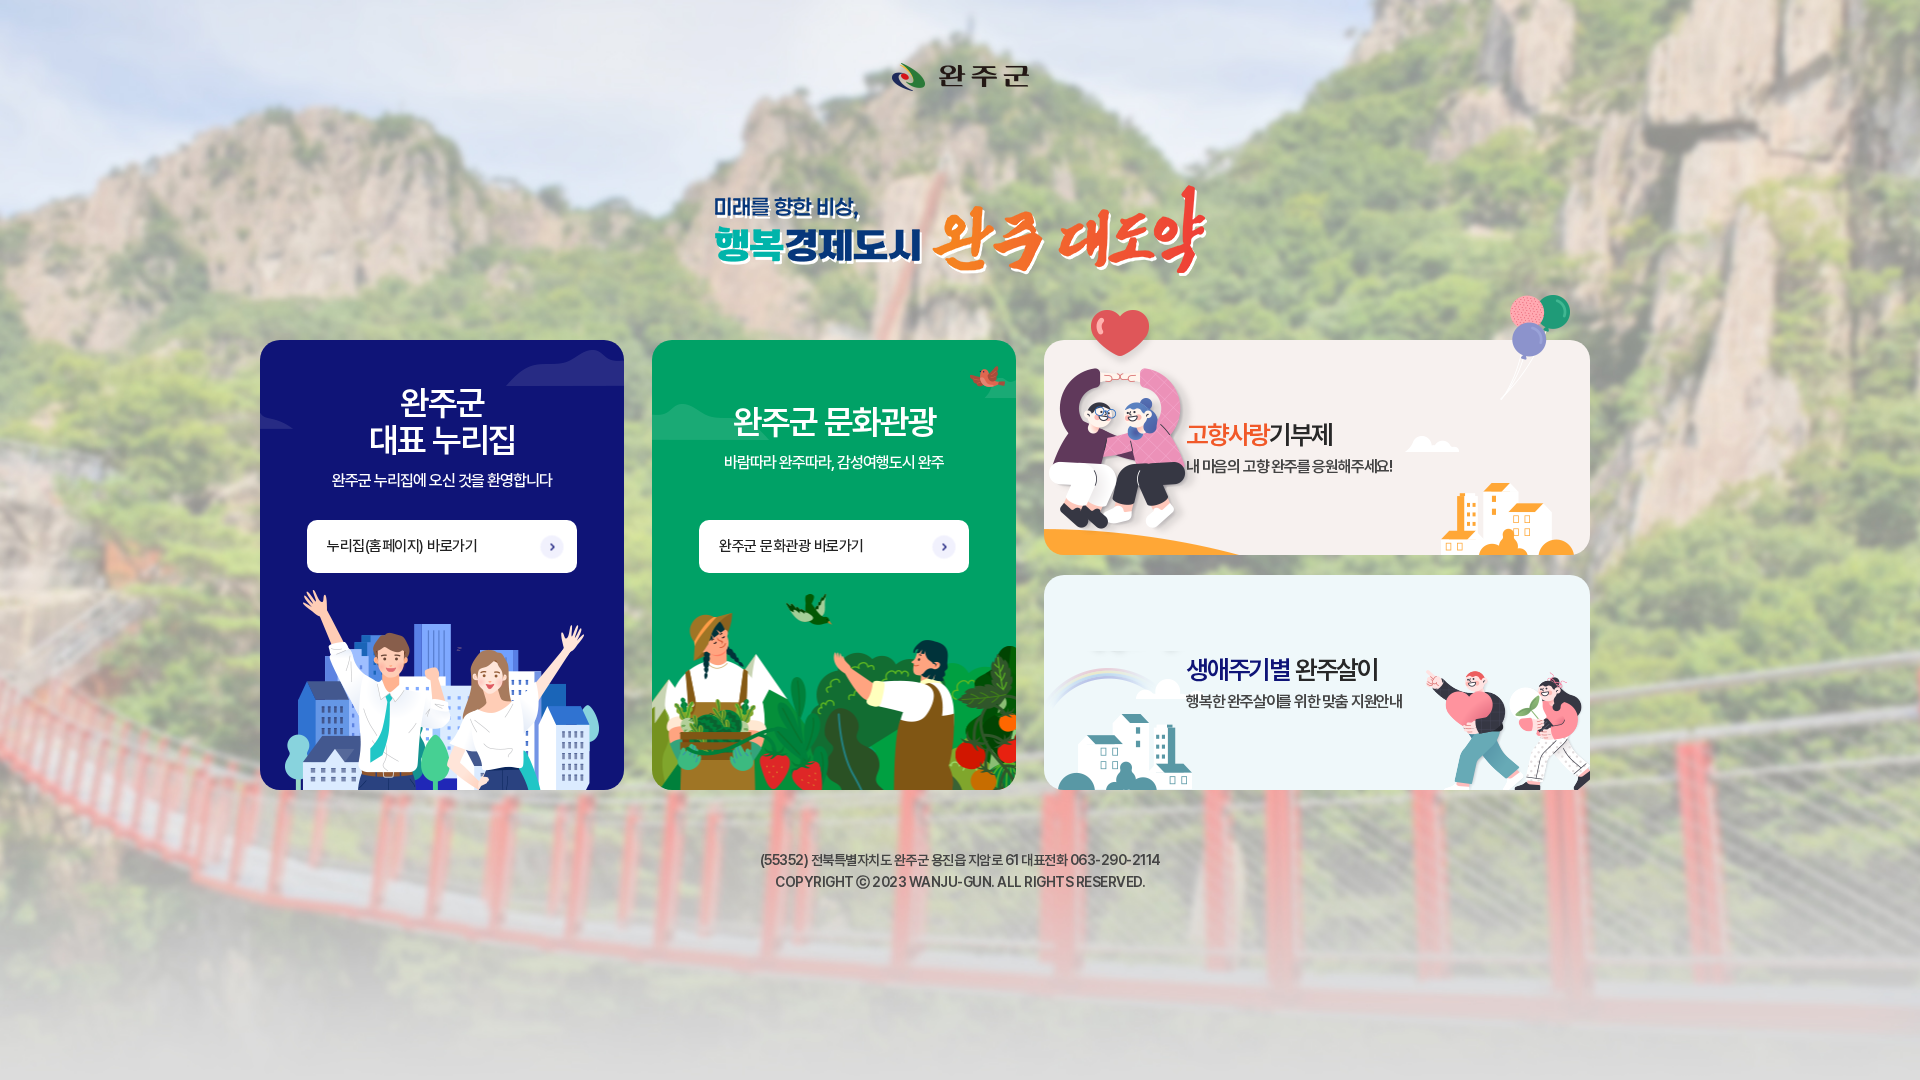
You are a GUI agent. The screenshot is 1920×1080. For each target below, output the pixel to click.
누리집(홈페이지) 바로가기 (402, 546)
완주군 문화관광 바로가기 (791, 546)
